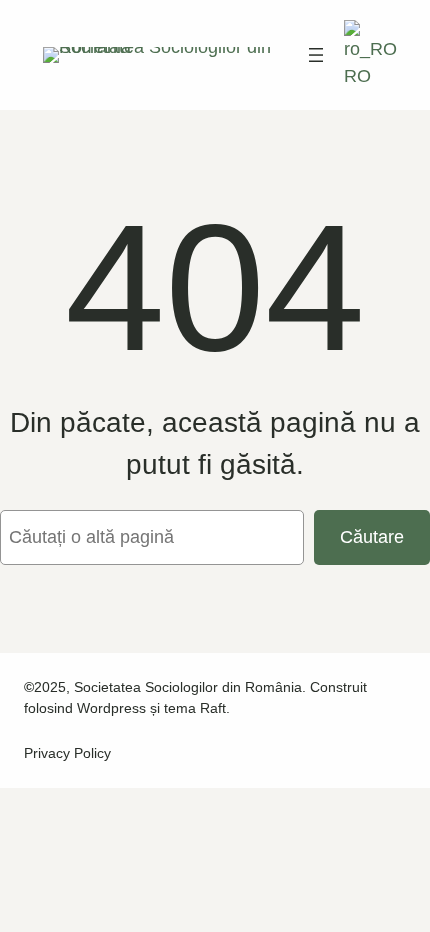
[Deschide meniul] (316, 55)
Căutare (372, 537)
